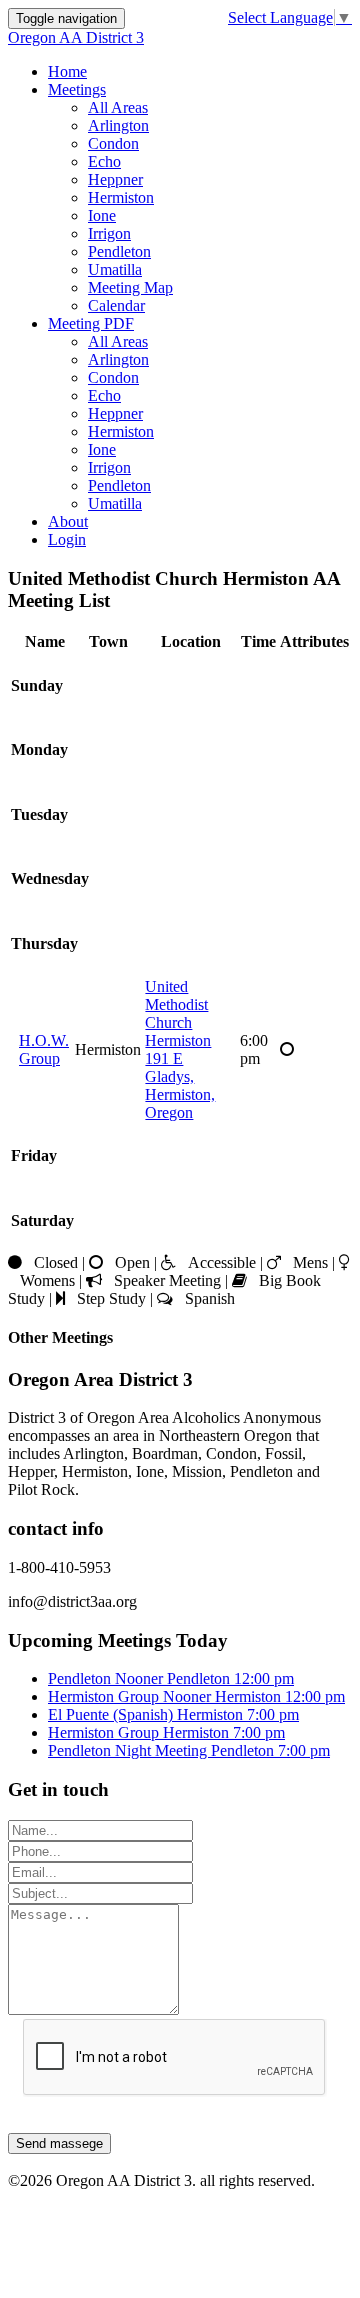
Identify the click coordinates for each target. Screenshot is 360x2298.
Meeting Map (130, 287)
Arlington (118, 125)
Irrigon (109, 233)
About (68, 521)
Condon (113, 143)
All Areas (118, 107)
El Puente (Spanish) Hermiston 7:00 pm (173, 1714)
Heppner (115, 179)
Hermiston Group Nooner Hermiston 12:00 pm (196, 1696)
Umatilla (115, 269)
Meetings (77, 89)
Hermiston (121, 197)
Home (67, 71)
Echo (104, 161)
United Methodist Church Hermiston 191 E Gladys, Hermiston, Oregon (180, 1049)
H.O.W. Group (44, 1049)
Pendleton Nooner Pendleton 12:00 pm (171, 1678)
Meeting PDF (91, 323)
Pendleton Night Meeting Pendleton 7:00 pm (189, 1750)
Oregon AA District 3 (76, 37)
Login (67, 539)
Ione (102, 215)
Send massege (59, 2143)
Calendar (116, 305)
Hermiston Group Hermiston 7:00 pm (166, 1732)
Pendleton (119, 251)
